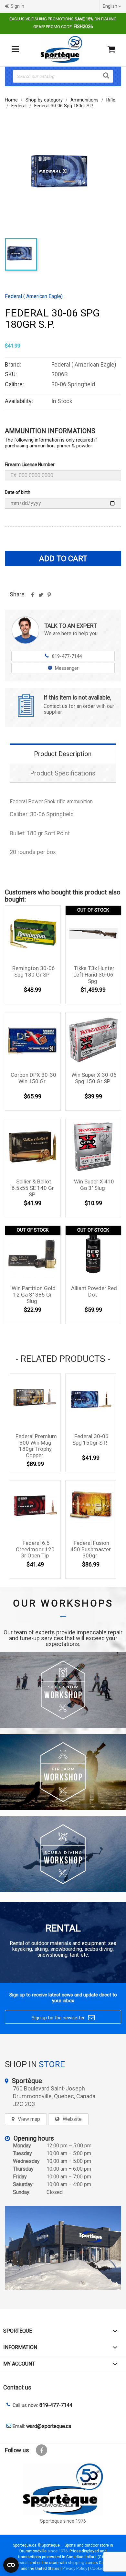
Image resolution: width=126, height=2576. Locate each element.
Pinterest (49, 597)
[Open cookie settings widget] (11, 2565)
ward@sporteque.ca (49, 2426)
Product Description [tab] (63, 754)
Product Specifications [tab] (63, 773)
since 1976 (58, 2551)
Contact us (17, 2387)
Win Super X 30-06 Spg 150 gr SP (94, 1078)
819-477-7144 (63, 656)
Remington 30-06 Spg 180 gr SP (34, 971)
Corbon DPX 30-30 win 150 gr (33, 1078)
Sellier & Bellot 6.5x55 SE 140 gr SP (33, 1188)
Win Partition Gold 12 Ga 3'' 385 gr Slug (34, 1295)
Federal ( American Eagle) (34, 296)
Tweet (41, 597)
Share (32, 597)
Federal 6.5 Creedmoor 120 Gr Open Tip (35, 1549)
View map (29, 2119)
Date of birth (18, 492)
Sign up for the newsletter (63, 2017)
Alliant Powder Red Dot (94, 1291)
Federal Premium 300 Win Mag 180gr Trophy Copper (36, 1446)
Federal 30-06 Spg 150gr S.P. (90, 1439)
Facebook (42, 2450)
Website (72, 2119)
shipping (76, 2563)
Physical (21, 2563)
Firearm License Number (30, 465)
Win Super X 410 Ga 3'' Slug (94, 1185)
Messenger (67, 668)
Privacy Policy (75, 2568)
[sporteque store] (63, 2248)
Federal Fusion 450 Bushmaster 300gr (91, 1549)
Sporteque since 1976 (63, 2521)
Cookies (98, 2568)
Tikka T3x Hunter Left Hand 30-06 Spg (94, 975)
